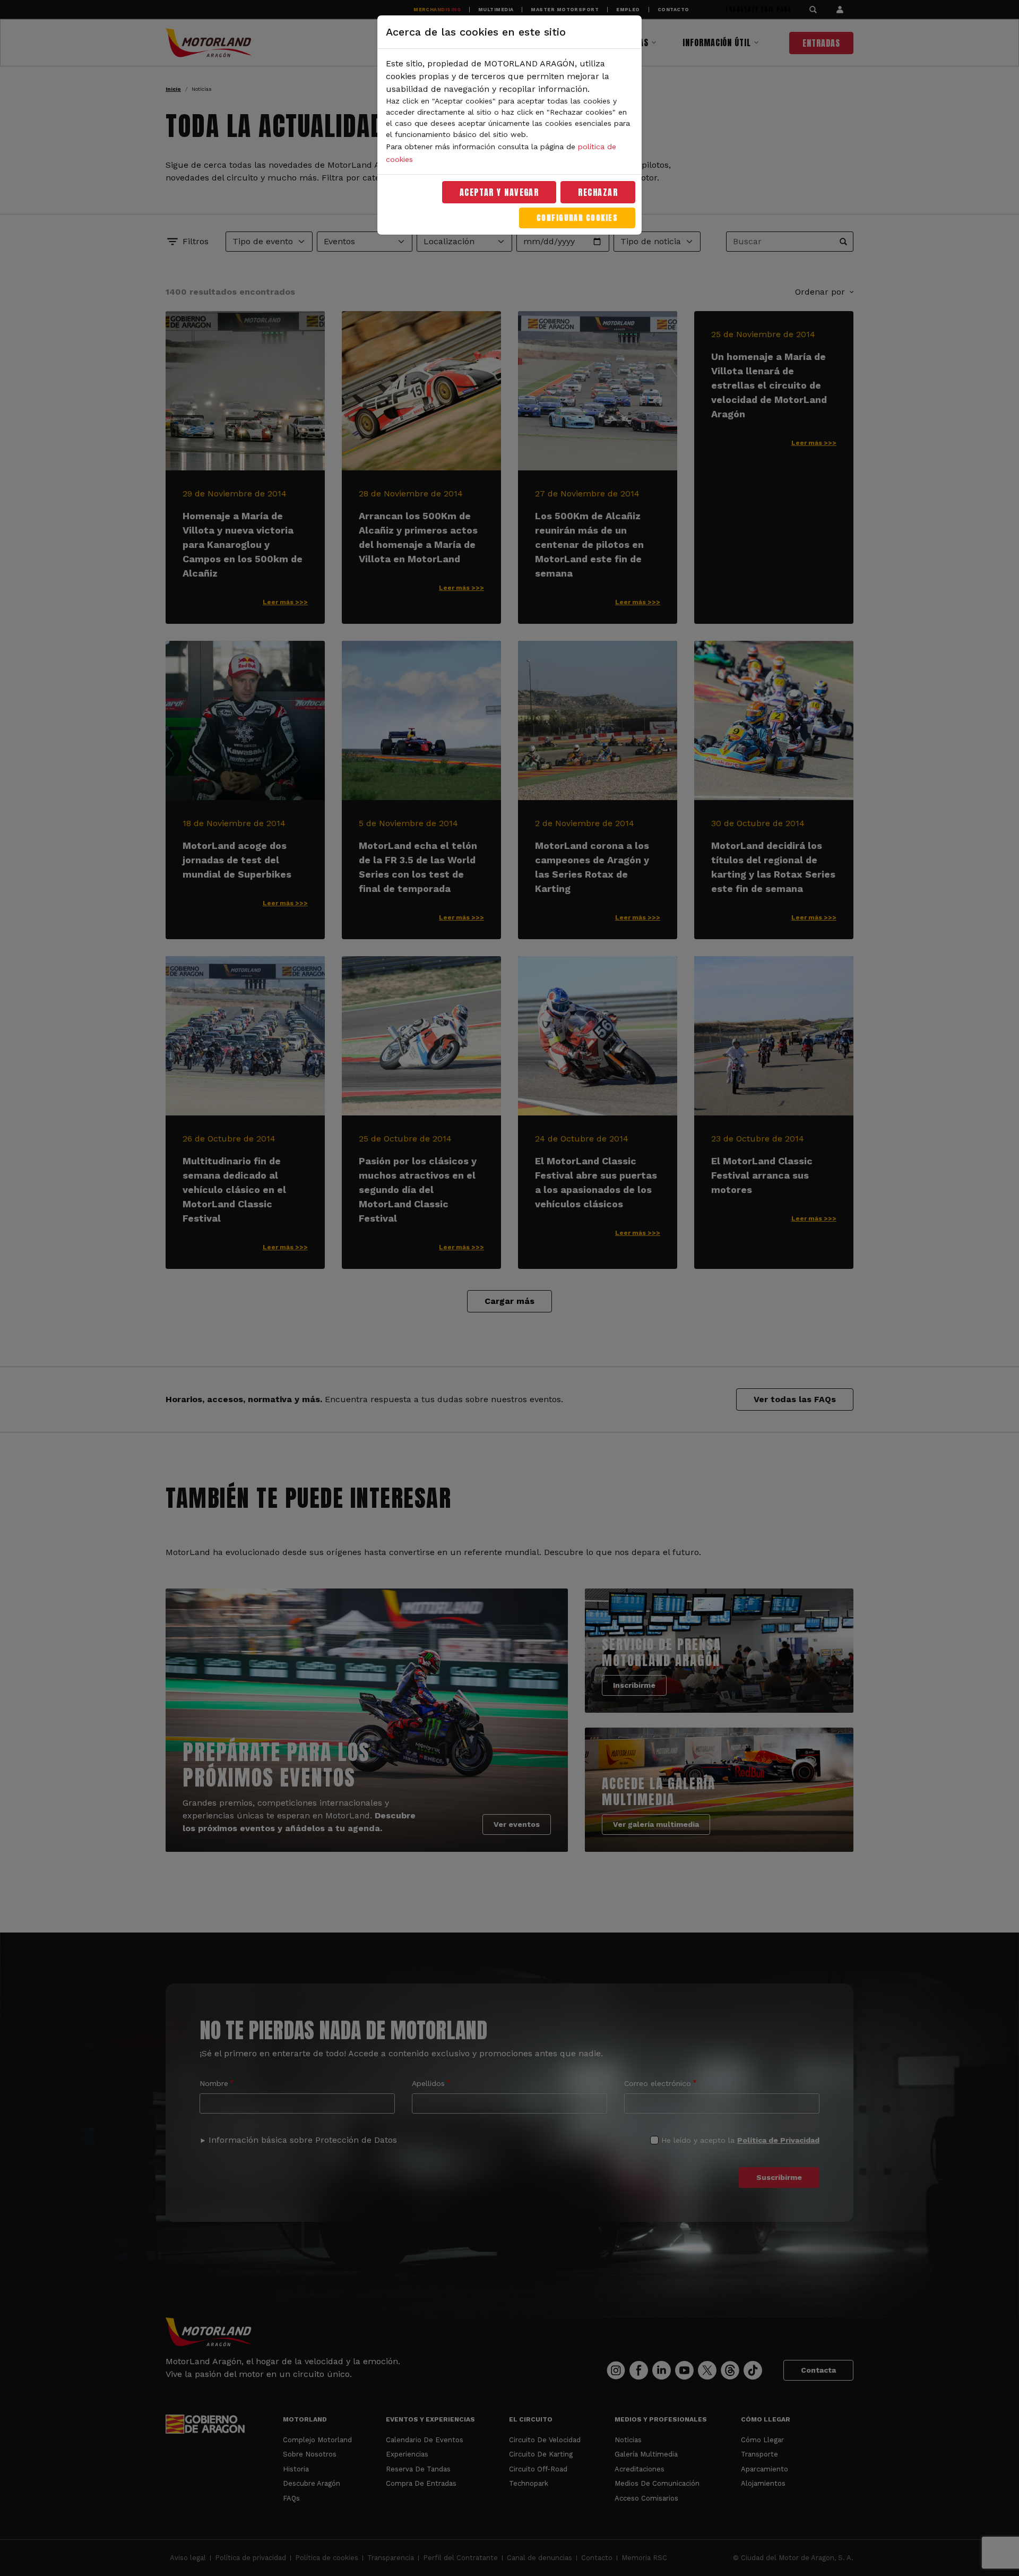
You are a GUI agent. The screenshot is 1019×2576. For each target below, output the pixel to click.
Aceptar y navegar (499, 192)
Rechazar (598, 192)
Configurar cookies (577, 218)
